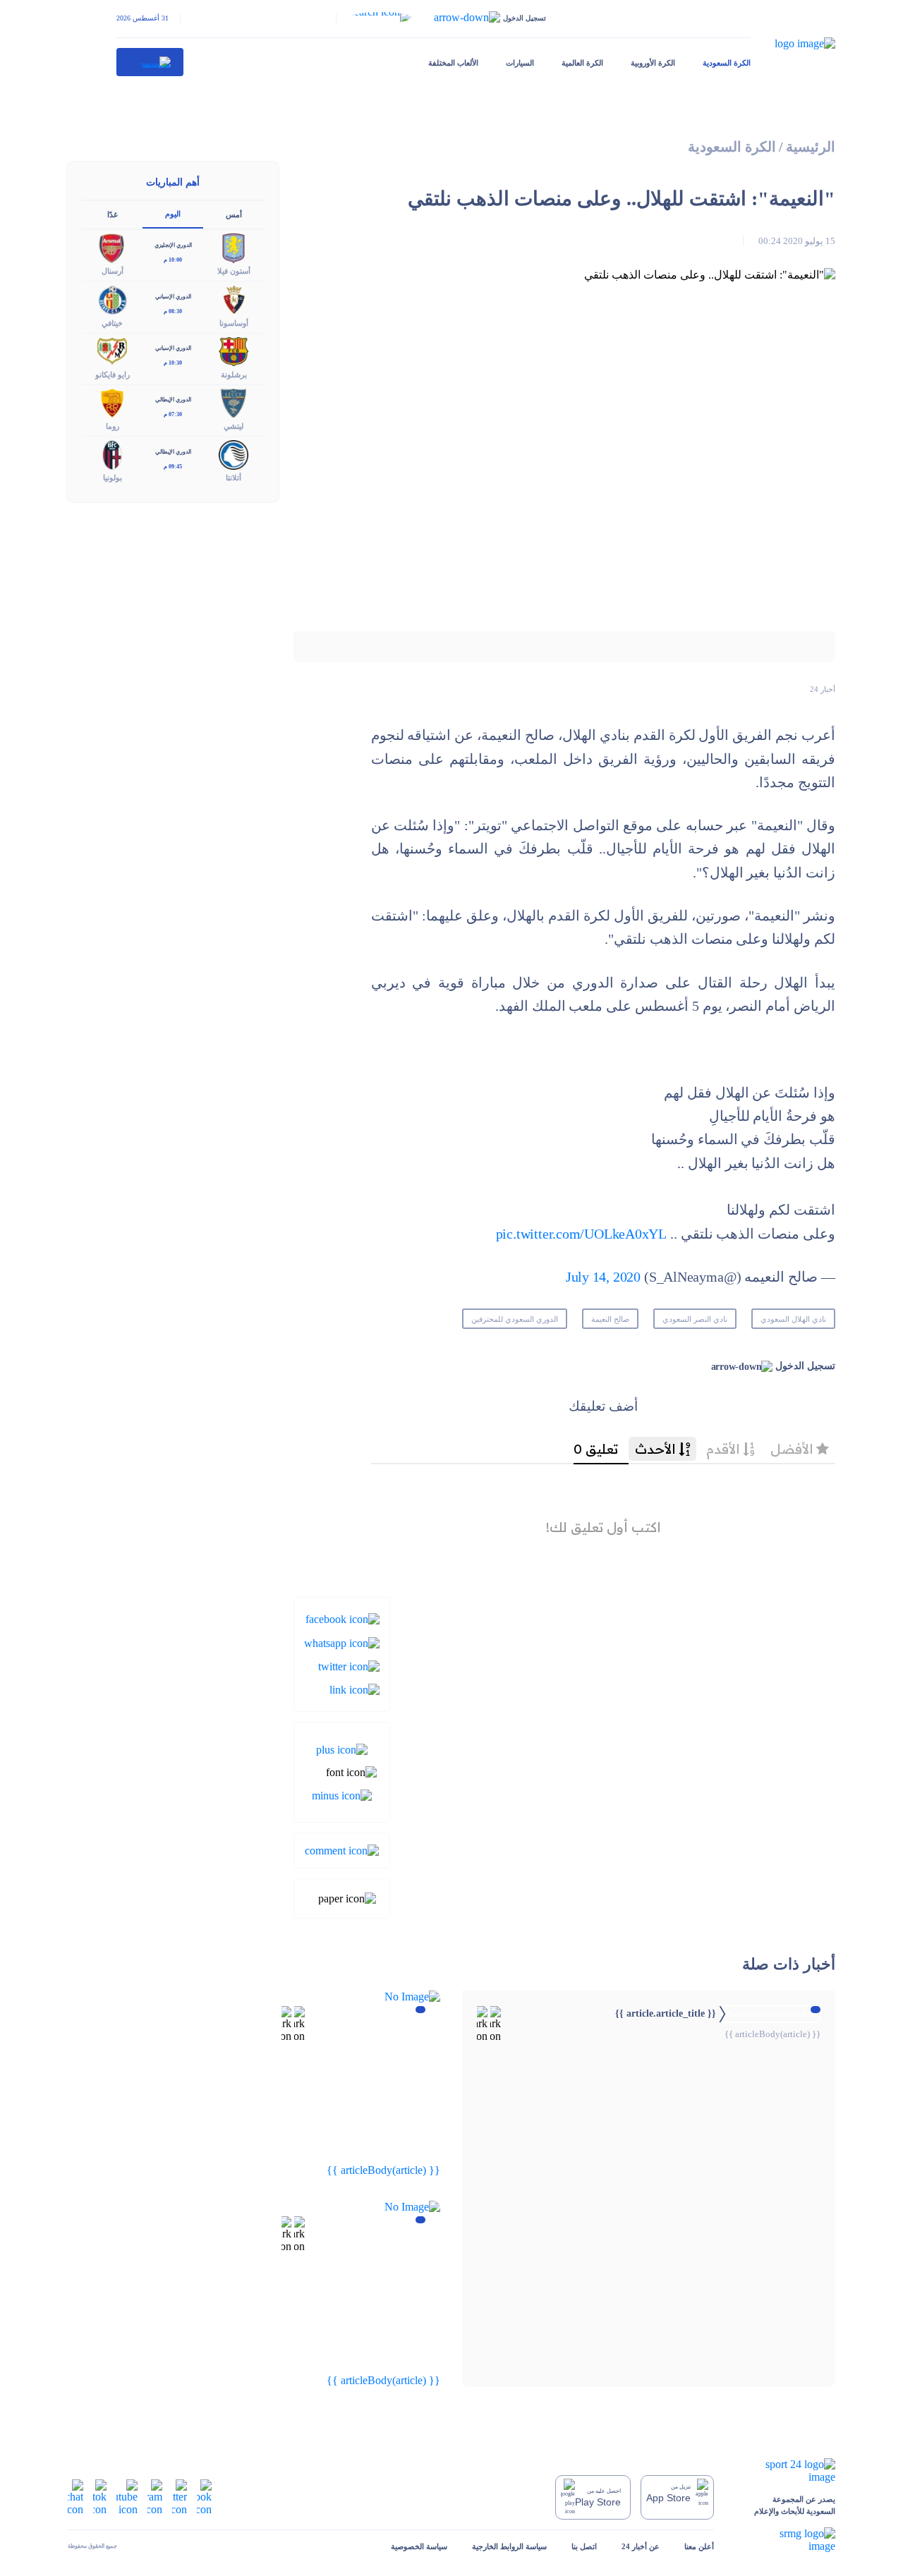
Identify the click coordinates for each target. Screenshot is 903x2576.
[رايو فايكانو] (112, 350)
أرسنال (113, 271)
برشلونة (234, 375)
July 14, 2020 (603, 1277)
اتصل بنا (584, 2546)
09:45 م (173, 467)
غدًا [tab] (113, 214)
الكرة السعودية (727, 63)
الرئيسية (811, 147)
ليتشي (234, 426)
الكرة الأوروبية (653, 63)
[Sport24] (787, 2471)
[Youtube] (127, 2497)
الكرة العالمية (582, 63)
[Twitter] (349, 1666)
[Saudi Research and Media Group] (787, 2540)
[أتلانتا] (234, 454)
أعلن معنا (699, 2546)
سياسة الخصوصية (419, 2546)
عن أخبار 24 (641, 2546)
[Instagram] (155, 2497)
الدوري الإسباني (173, 297)
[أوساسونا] (234, 299)
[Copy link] (354, 1689)
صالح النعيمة (610, 1319)
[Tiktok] (100, 2497)
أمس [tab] (234, 214)
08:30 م (173, 311)
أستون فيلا (234, 271)
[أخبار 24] (150, 62)
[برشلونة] (234, 350)
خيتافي (112, 323)
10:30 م (173, 363)
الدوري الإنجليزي (173, 245)
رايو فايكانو (113, 375)
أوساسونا (234, 323)
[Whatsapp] (342, 1642)
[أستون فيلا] (234, 247)
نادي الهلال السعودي (793, 1319)
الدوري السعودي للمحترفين (515, 1319)
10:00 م (173, 260)
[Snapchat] (75, 2497)
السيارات (520, 63)
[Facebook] (343, 1618)
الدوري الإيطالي (173, 400)
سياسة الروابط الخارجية (509, 2546)
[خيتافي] (112, 299)
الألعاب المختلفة (453, 63)
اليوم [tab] (173, 214)
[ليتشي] (234, 402)
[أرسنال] (112, 247)
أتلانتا (234, 478)
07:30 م (173, 414)
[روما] (112, 402)
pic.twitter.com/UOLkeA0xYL (581, 1234)
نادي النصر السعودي (695, 1319)
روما (113, 426)
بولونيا (113, 478)
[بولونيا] (112, 454)
